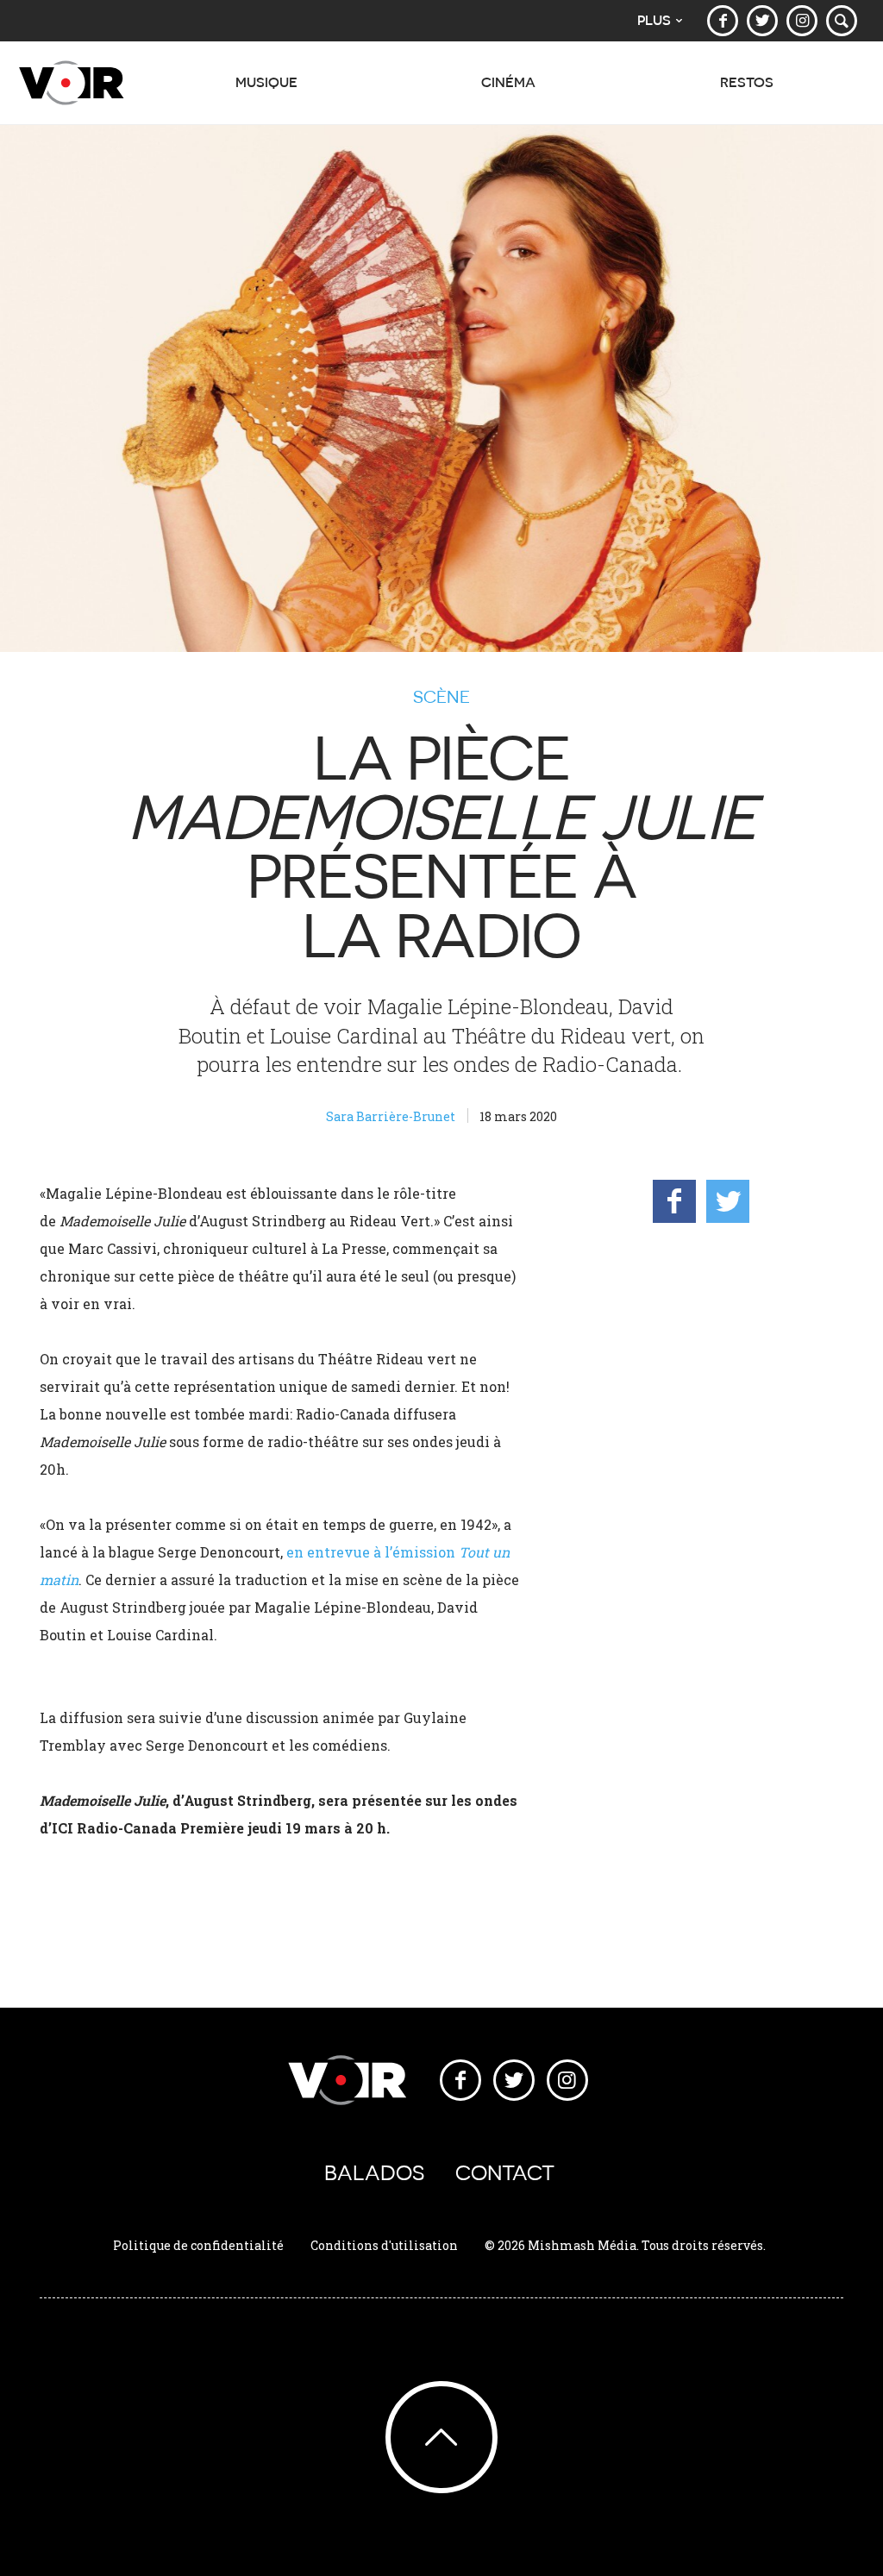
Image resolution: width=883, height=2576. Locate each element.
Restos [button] (747, 82)
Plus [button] (654, 20)
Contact (505, 2173)
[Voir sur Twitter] (762, 21)
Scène (441, 697)
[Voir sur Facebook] (723, 21)
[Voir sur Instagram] (802, 21)
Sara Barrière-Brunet (391, 1116)
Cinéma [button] (508, 82)
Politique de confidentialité (198, 2245)
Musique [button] (266, 82)
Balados (374, 2173)
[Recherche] (842, 21)
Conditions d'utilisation (384, 2245)
